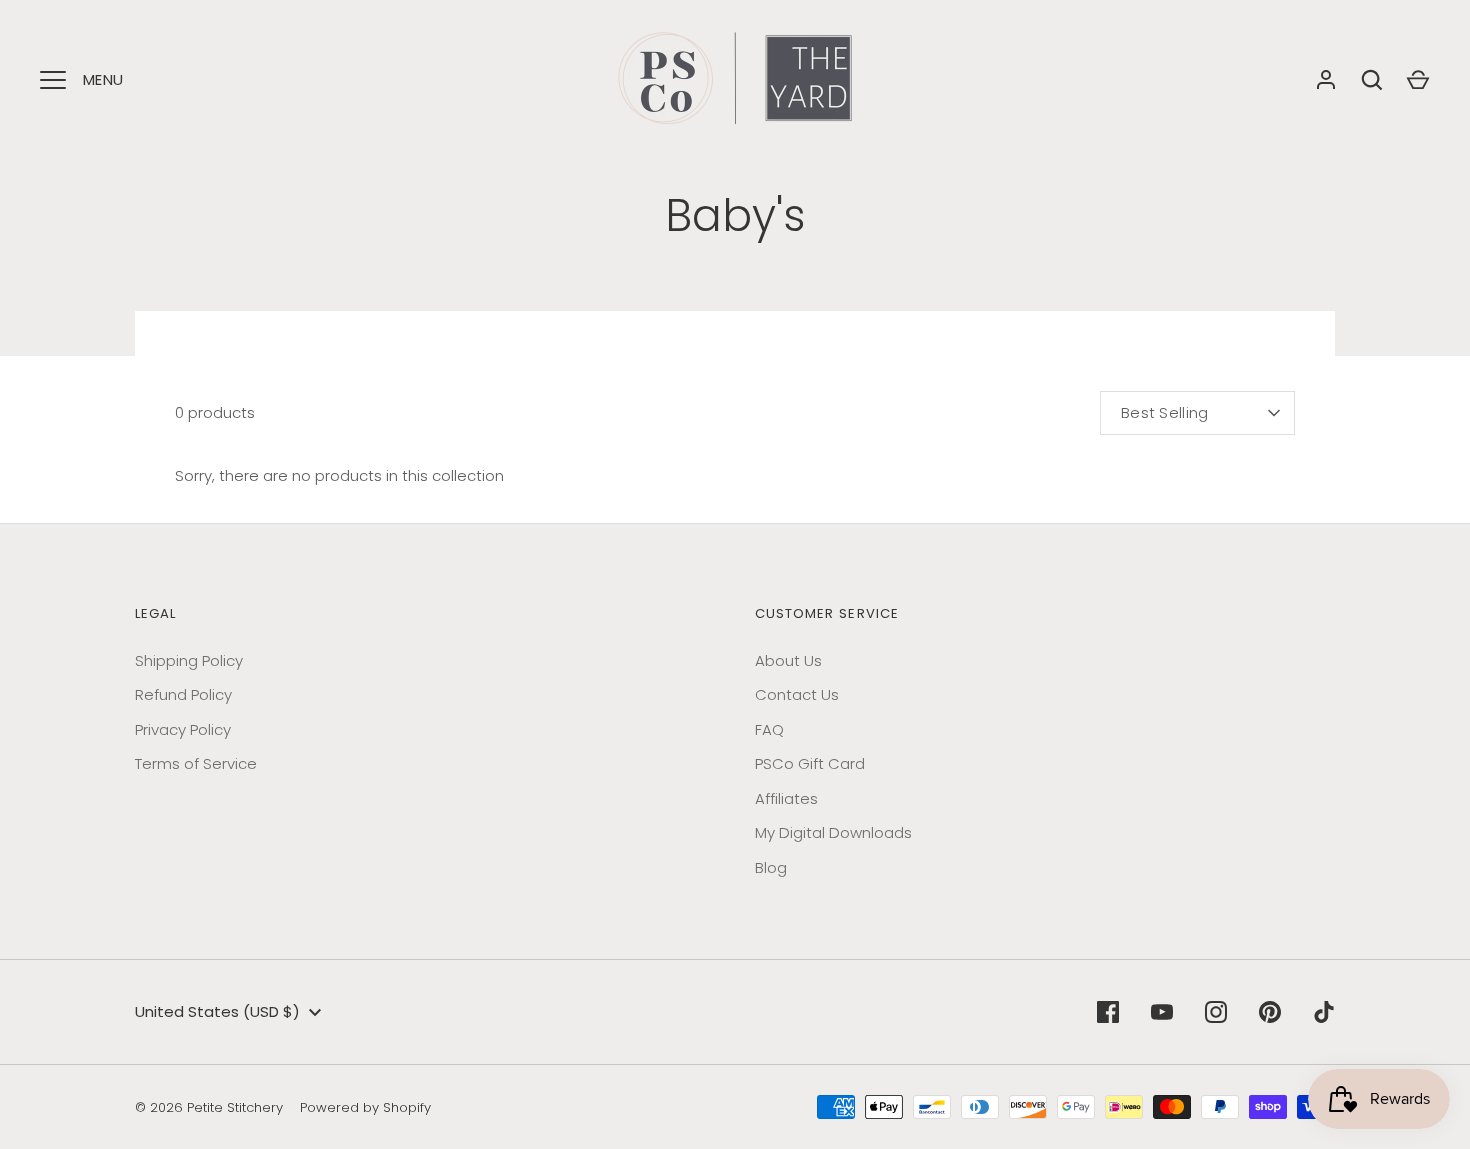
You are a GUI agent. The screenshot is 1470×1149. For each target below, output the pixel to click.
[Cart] (1418, 80)
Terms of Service (196, 763)
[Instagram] (1216, 1012)
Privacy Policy (183, 729)
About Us (788, 660)
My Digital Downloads (833, 832)
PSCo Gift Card (810, 763)
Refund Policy (183, 694)
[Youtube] (1162, 1012)
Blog (771, 867)
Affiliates (786, 798)
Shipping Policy (189, 660)
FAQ (769, 729)
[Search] (1372, 80)
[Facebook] (1108, 1012)
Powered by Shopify (365, 1107)
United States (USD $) (217, 1011)
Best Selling (1165, 412)
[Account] (1326, 80)
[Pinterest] (1270, 1012)
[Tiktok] (1324, 1012)
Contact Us (797, 694)
